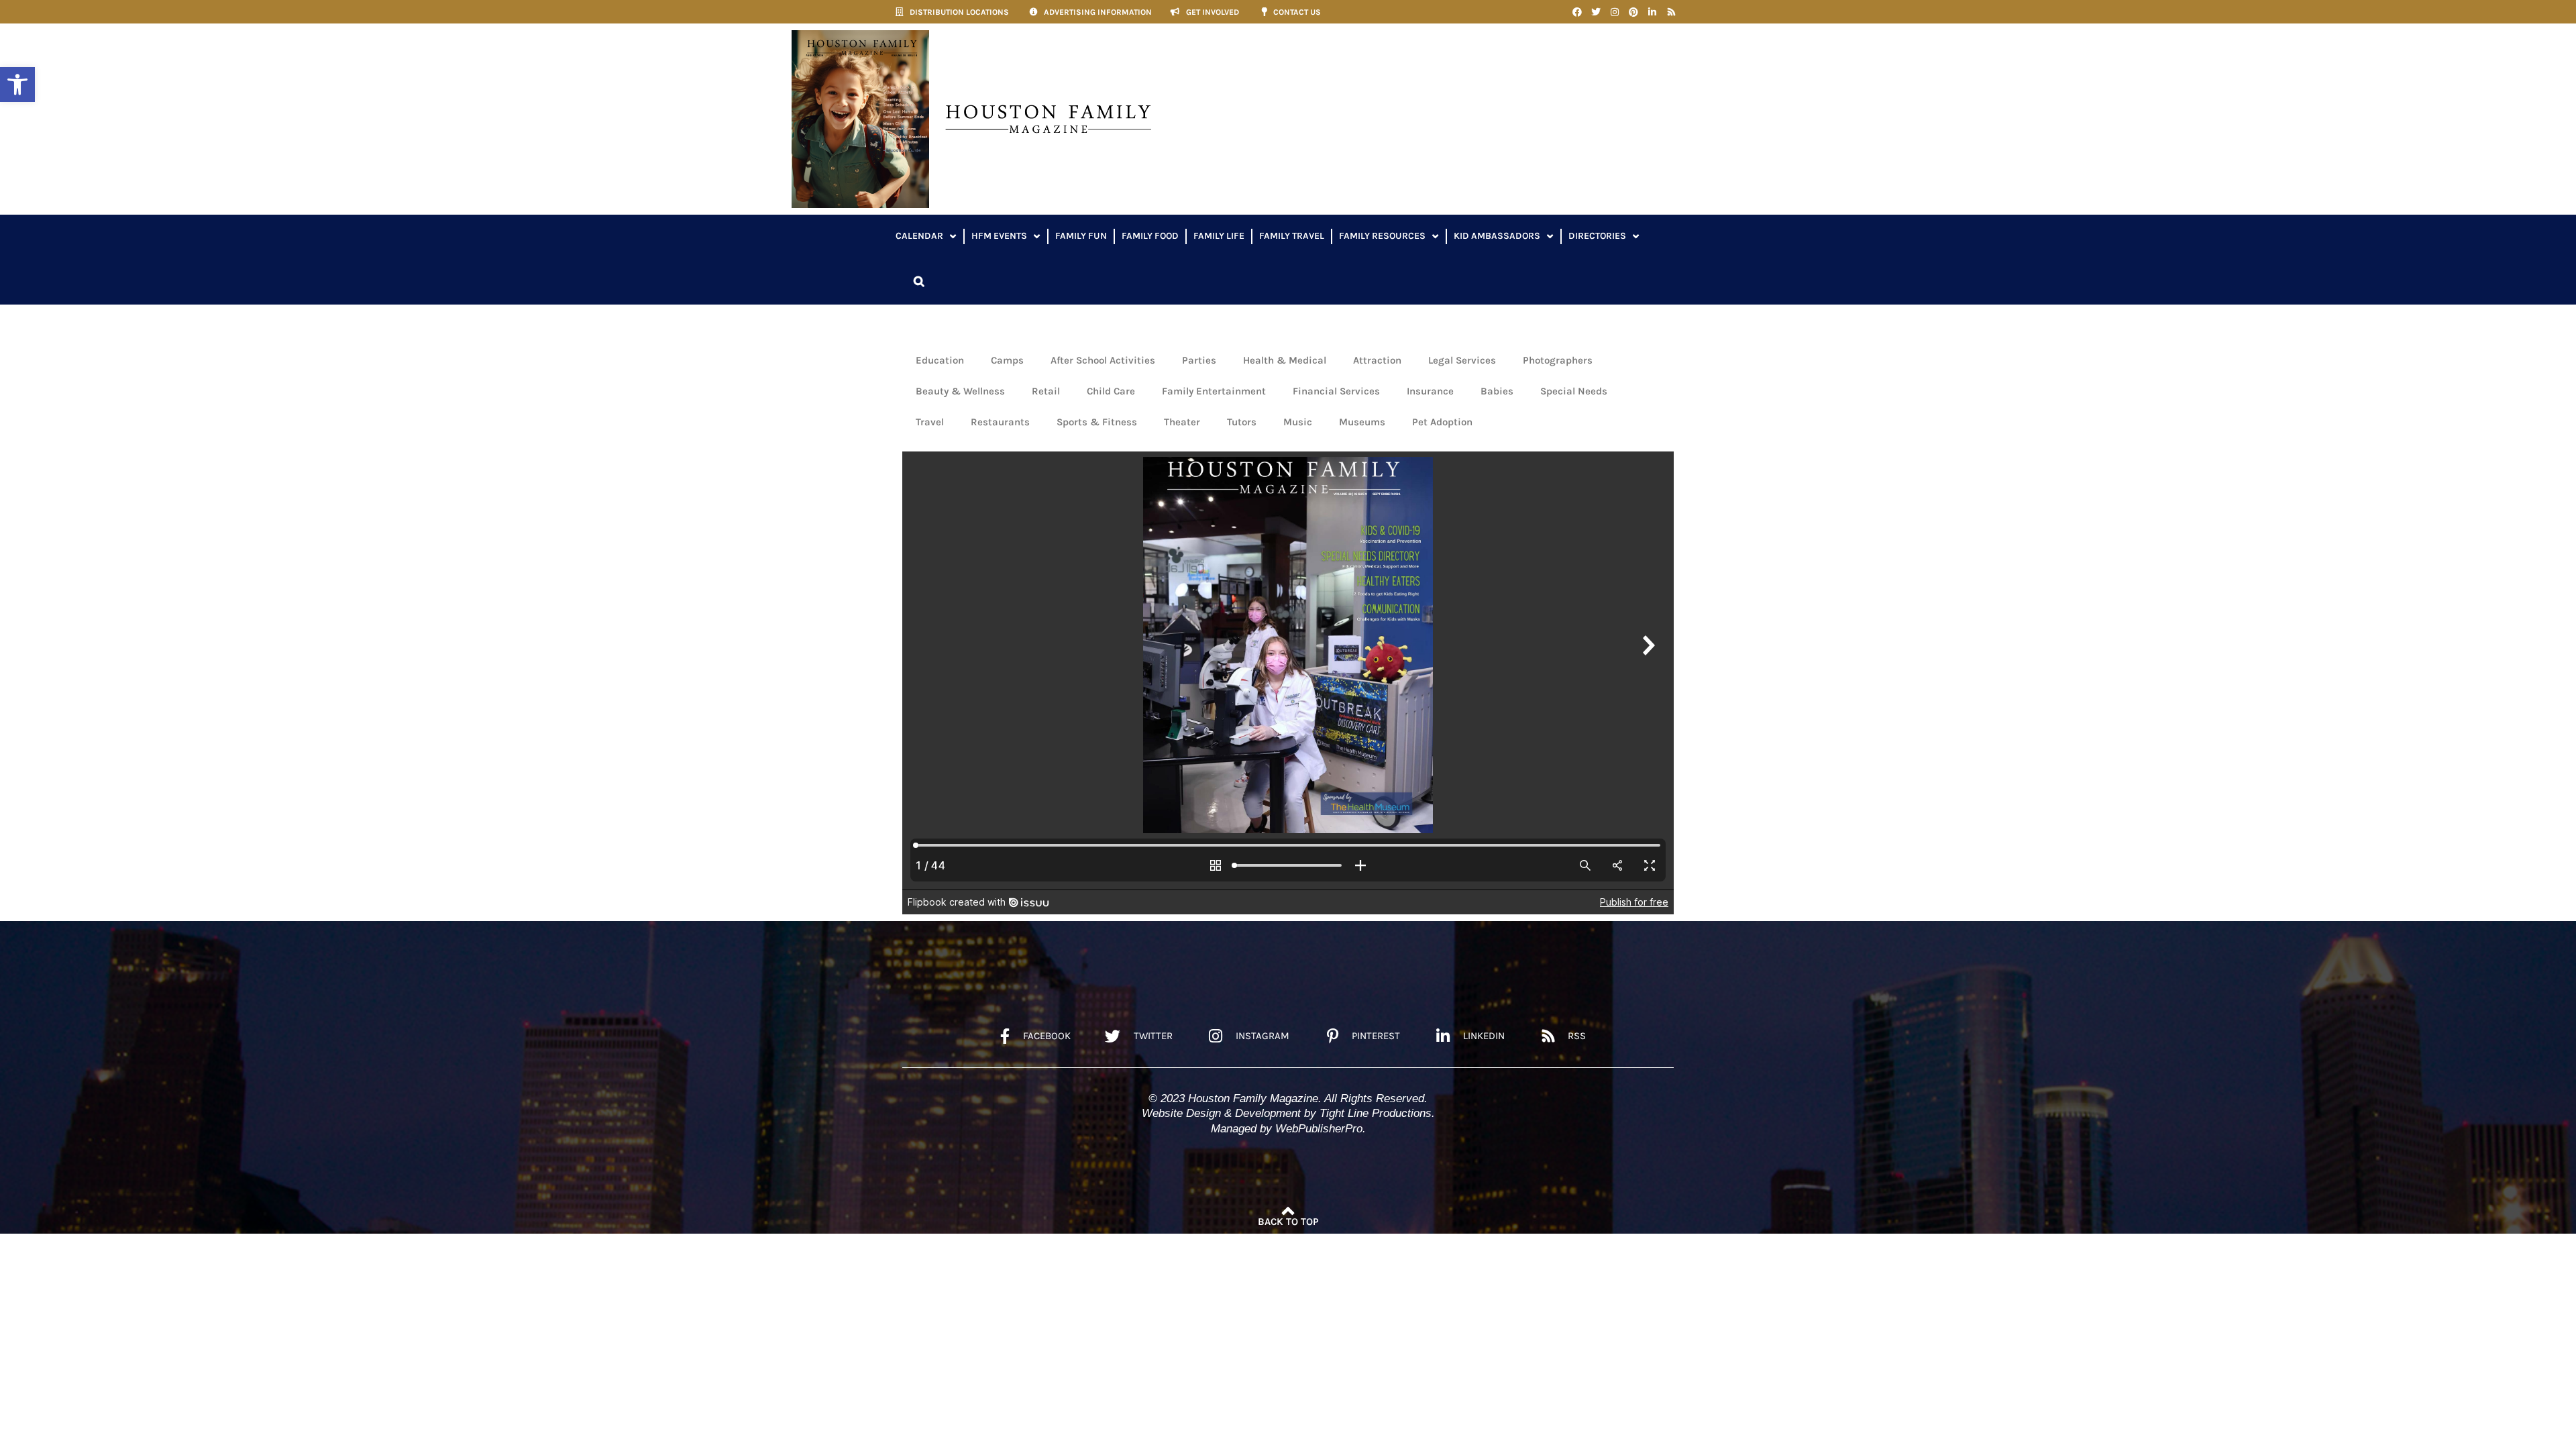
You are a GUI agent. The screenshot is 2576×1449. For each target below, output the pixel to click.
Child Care (1111, 391)
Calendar (919, 236)
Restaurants (1000, 422)
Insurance (1430, 391)
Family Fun (1081, 236)
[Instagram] (1615, 12)
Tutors (1242, 422)
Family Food (1150, 236)
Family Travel (1292, 236)
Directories (1597, 236)
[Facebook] (1577, 12)
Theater (1182, 422)
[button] (17, 85)
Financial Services (1336, 391)
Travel (930, 422)
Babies (1497, 391)
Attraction (1377, 360)
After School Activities (1103, 360)
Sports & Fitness (1097, 422)
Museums (1362, 422)
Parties (1199, 360)
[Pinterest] (1633, 12)
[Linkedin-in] (1652, 12)
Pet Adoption (1442, 422)
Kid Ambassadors (1497, 236)
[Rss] (1671, 12)
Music (1298, 422)
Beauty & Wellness (960, 391)
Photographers (1558, 360)
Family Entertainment (1214, 391)
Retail (1046, 391)
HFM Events (999, 236)
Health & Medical (1285, 360)
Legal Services (1462, 360)
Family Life (1219, 236)
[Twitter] (1596, 12)
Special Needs (1574, 391)
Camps (1007, 360)
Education (940, 360)
